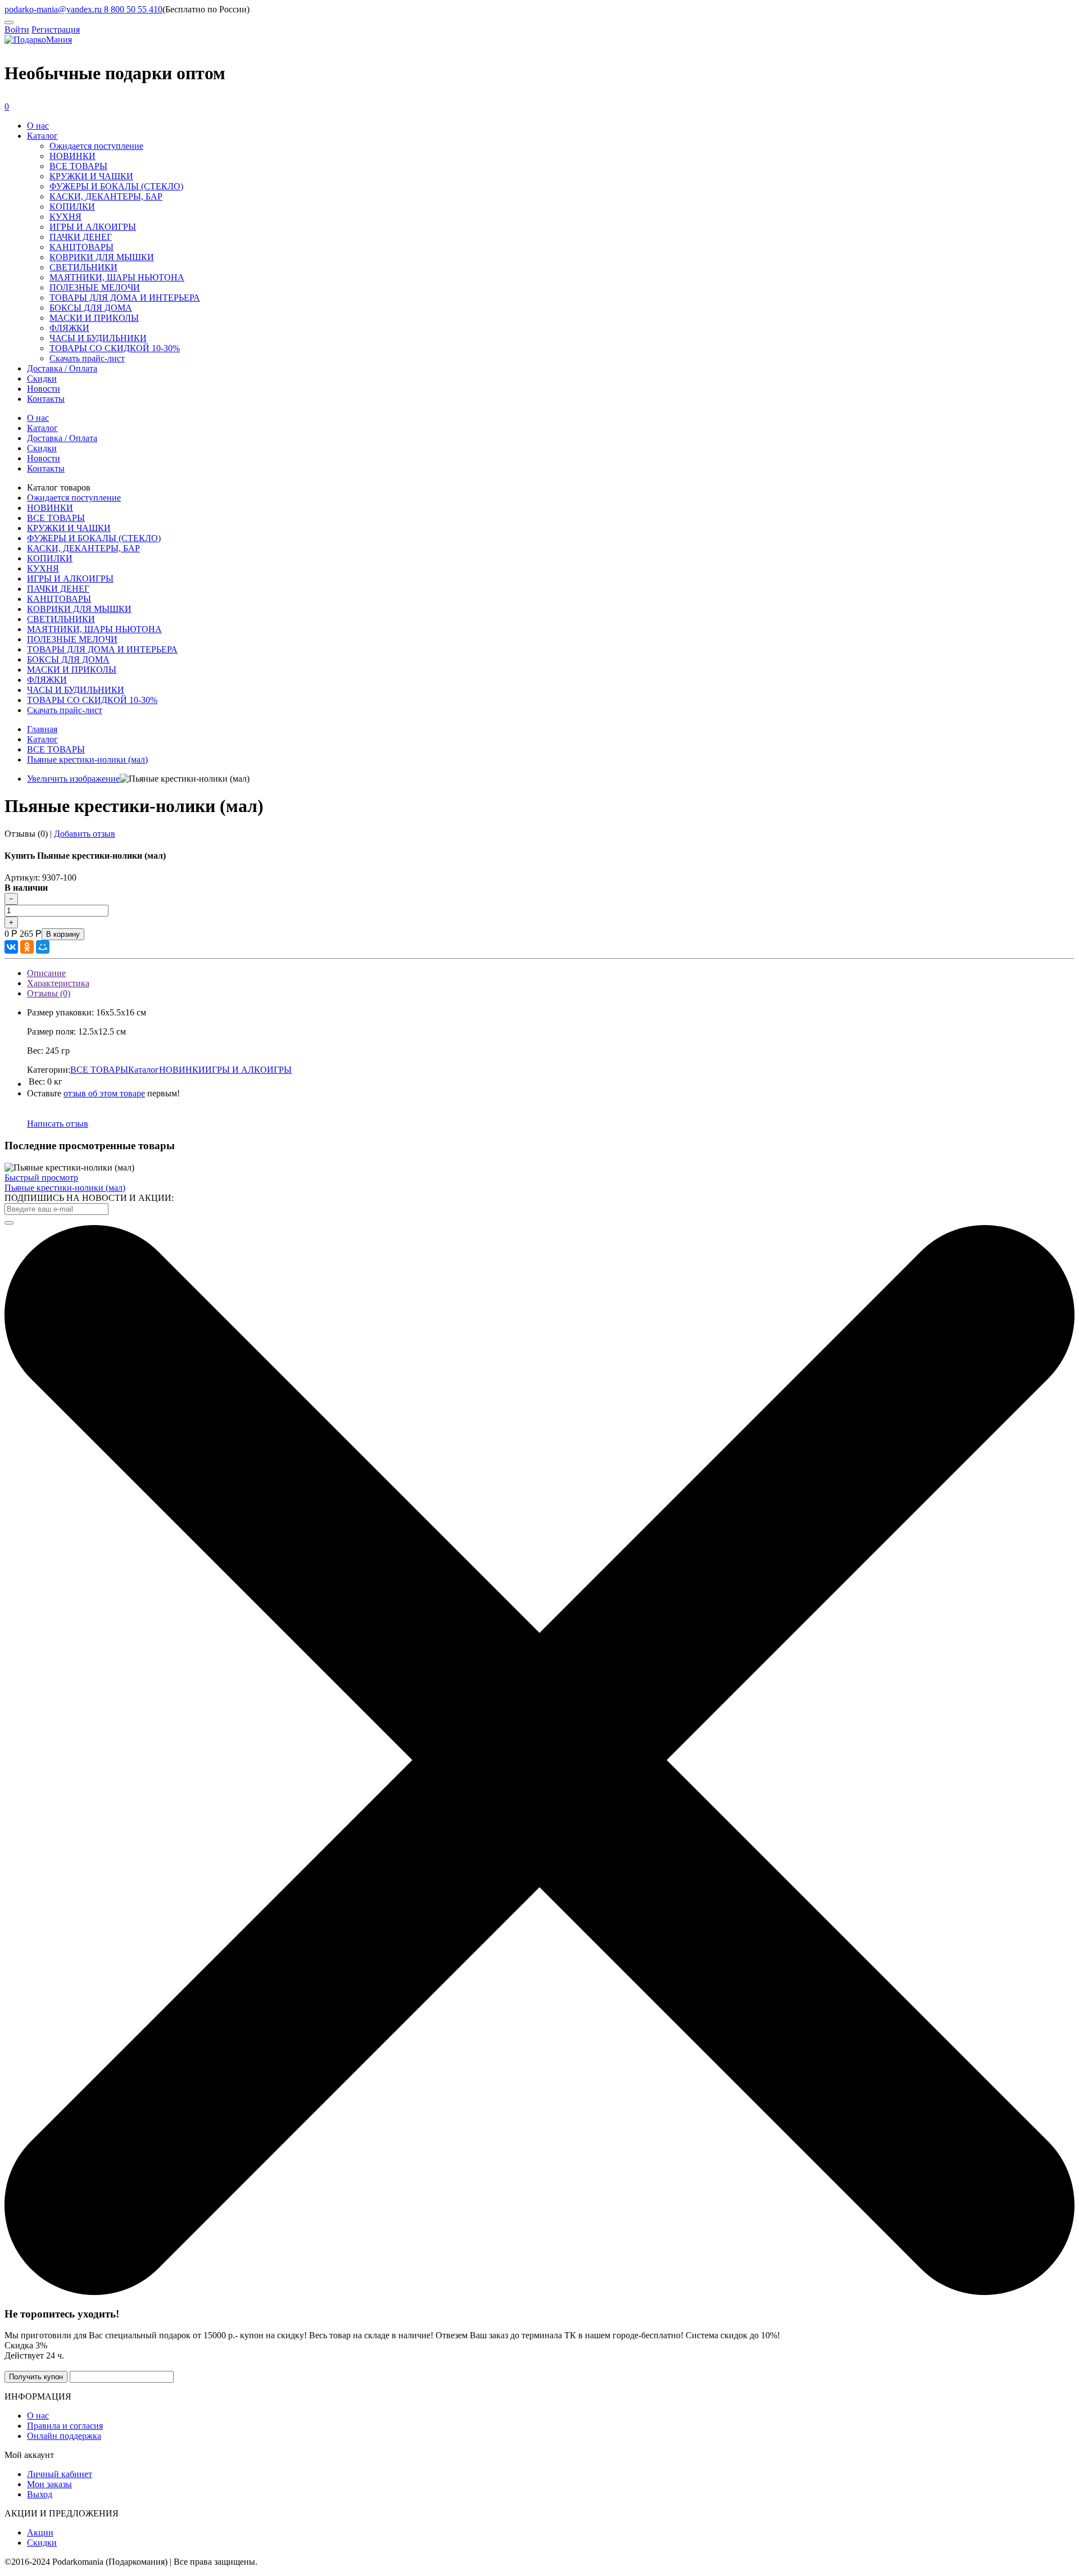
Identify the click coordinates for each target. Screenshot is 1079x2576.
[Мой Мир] (43, 947)
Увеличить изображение (73, 779)
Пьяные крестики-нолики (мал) (65, 1188)
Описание (46, 973)
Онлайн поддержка (64, 2436)
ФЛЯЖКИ (69, 328)
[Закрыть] (539, 2292)
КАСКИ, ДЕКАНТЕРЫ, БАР (106, 196)
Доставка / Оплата (62, 368)
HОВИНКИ (72, 156)
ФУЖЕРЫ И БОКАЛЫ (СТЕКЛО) (116, 186)
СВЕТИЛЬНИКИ (83, 267)
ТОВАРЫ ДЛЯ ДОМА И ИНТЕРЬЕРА (125, 298)
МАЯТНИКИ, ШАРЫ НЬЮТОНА (117, 277)
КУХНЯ (65, 217)
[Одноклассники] (27, 947)
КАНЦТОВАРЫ (81, 247)
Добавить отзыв (85, 834)
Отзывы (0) (49, 993)
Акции (40, 2532)
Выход (40, 2494)
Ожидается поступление (96, 146)
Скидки (42, 378)
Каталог (42, 136)
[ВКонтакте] (11, 947)
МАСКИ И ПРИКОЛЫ (94, 318)
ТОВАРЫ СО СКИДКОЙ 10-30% (115, 348)
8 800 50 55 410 (132, 9)
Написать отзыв (58, 1124)
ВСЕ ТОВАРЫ (78, 166)
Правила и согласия (65, 2426)
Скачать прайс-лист (87, 358)
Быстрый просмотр (41, 1178)
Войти (17, 30)
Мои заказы (49, 2484)
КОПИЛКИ (72, 207)
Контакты (46, 399)
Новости (44, 389)
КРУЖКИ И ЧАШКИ (91, 176)
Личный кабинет (60, 2474)
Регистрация (56, 30)
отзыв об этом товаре (104, 1093)
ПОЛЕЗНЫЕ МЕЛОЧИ (95, 287)
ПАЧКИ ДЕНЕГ (81, 237)
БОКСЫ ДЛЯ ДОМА (91, 308)
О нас (38, 126)
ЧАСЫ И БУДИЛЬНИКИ (98, 338)
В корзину (63, 934)
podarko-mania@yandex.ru (53, 9)
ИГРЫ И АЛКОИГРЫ (93, 227)
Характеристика (58, 983)
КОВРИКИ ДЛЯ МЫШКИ (102, 257)
